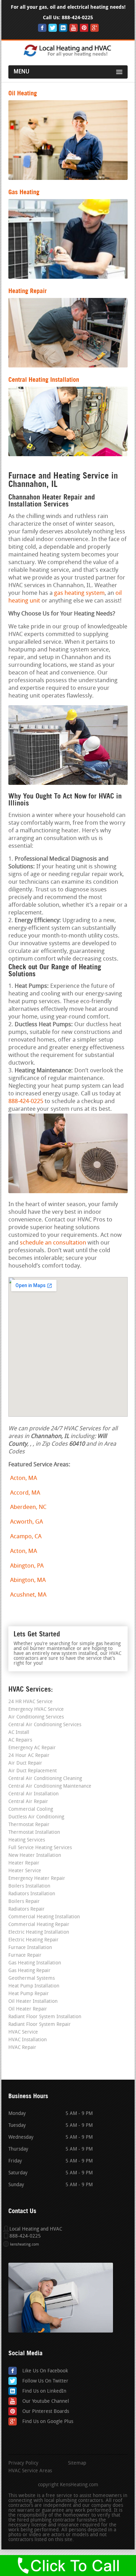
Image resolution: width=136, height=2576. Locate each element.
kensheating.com (25, 2245)
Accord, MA (25, 1493)
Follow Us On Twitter (45, 2381)
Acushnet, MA (28, 1595)
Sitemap (77, 2464)
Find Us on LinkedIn (44, 2391)
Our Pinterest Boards (46, 2412)
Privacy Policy (23, 2464)
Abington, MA (28, 1580)
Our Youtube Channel (46, 2402)
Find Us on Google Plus (48, 2422)
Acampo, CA (26, 1537)
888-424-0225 (77, 18)
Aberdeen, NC (28, 1507)
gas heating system (79, 593)
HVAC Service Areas (30, 2471)
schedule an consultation (53, 1243)
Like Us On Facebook (45, 2371)
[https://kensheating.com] (68, 56)
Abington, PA (27, 1566)
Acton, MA (24, 1478)
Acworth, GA (27, 1522)
